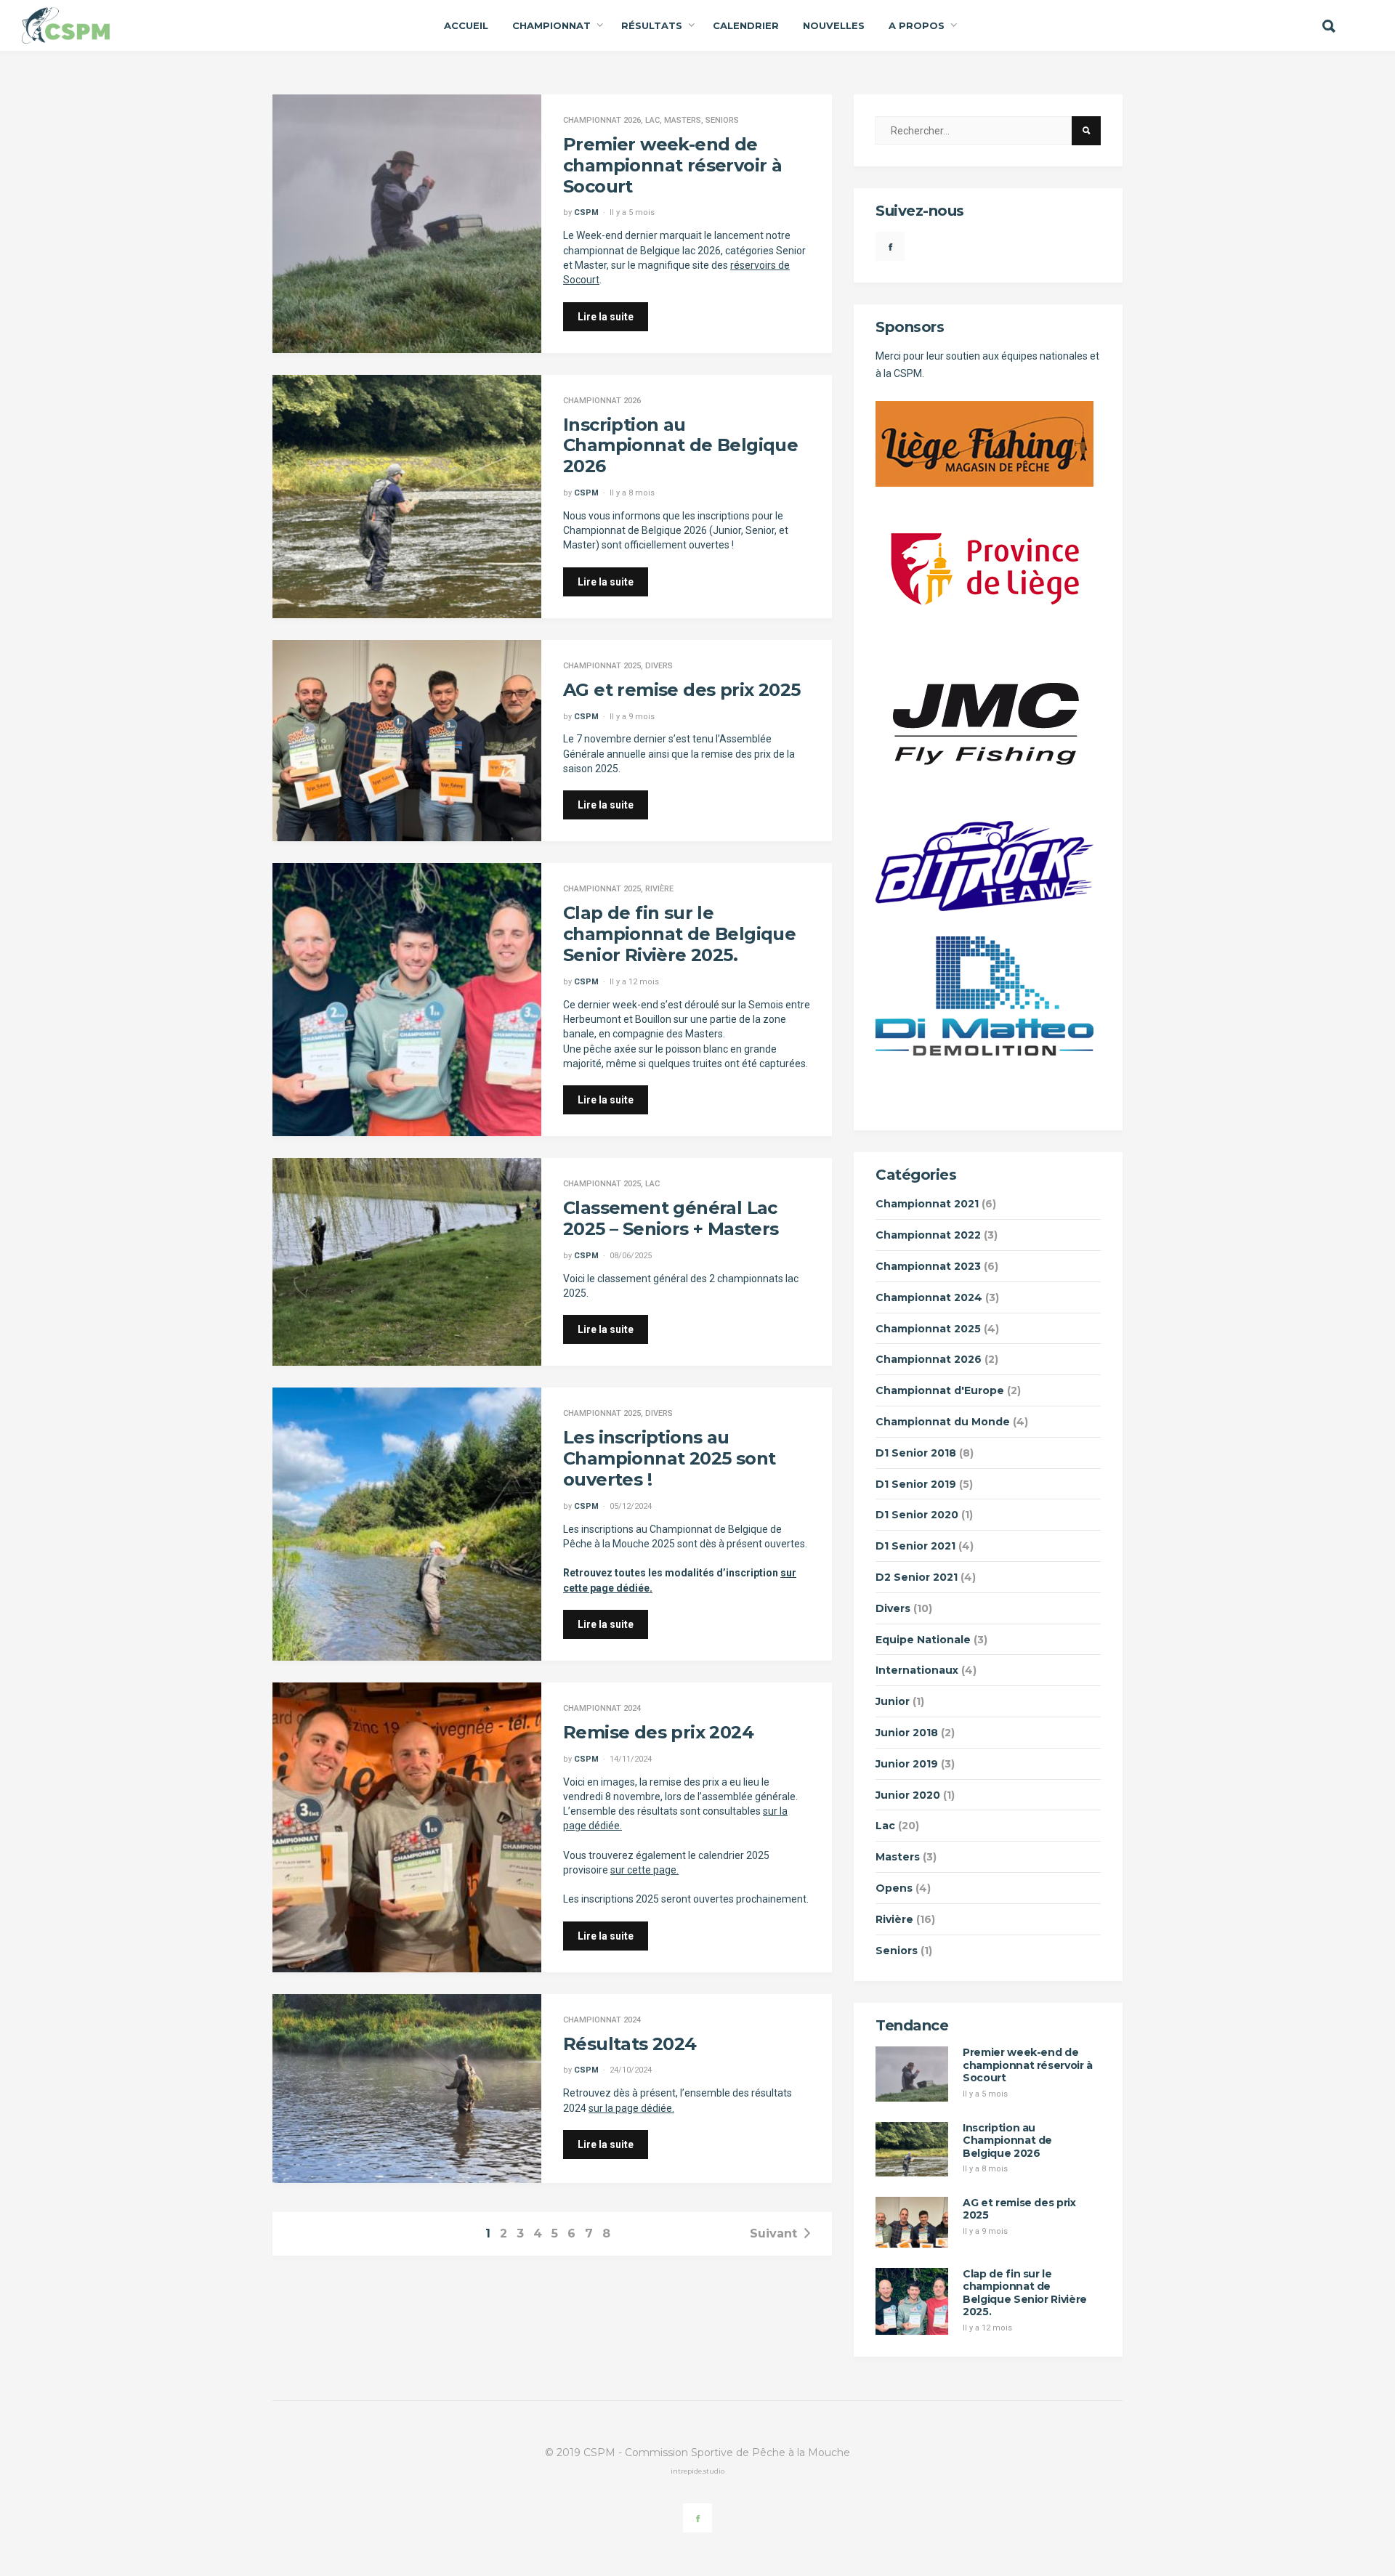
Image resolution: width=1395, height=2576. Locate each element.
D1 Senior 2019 (916, 1484)
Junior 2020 (908, 1795)
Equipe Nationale (923, 1640)
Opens (894, 1888)
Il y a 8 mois (632, 493)
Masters (683, 120)
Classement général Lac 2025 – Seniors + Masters (671, 1218)
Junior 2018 (907, 1733)
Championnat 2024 (602, 1708)
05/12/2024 (631, 1506)
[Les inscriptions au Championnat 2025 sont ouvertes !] (407, 1524)
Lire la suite (606, 317)
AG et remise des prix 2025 (682, 690)
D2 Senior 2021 (917, 1577)
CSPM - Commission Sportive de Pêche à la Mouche (717, 2453)
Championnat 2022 (928, 1235)
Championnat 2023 (928, 1266)
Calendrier (746, 25)
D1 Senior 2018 (916, 1453)
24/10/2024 (631, 2070)
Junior (893, 1701)
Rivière (659, 889)
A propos (917, 25)
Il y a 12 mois (634, 982)
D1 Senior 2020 (917, 1515)
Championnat (551, 25)
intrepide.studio (697, 2471)
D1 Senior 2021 (915, 1546)
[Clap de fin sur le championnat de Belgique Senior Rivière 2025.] (407, 1000)
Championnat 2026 (602, 120)
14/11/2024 (631, 1759)
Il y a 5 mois (632, 212)
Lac (652, 120)
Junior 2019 (907, 1764)
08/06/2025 (631, 1256)
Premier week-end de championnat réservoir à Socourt (672, 165)
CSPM (586, 212)
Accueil (466, 25)
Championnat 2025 (602, 666)
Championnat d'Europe (940, 1390)
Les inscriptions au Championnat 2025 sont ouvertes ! (669, 1458)
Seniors (722, 120)
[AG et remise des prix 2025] (407, 741)
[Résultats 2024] (407, 2089)
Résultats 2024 (630, 2044)
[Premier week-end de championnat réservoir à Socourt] (407, 224)
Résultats (652, 25)
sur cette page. (644, 1870)
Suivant (773, 2233)
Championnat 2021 (927, 1204)
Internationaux (917, 1670)
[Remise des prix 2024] (407, 1827)
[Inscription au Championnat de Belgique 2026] (407, 497)
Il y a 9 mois (632, 717)
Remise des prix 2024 (658, 1732)
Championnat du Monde (943, 1422)
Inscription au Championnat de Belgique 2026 (680, 446)
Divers (659, 666)
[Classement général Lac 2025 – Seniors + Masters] (407, 1262)
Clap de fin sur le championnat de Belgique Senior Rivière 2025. (679, 934)
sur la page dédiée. (631, 2108)
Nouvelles (834, 25)
